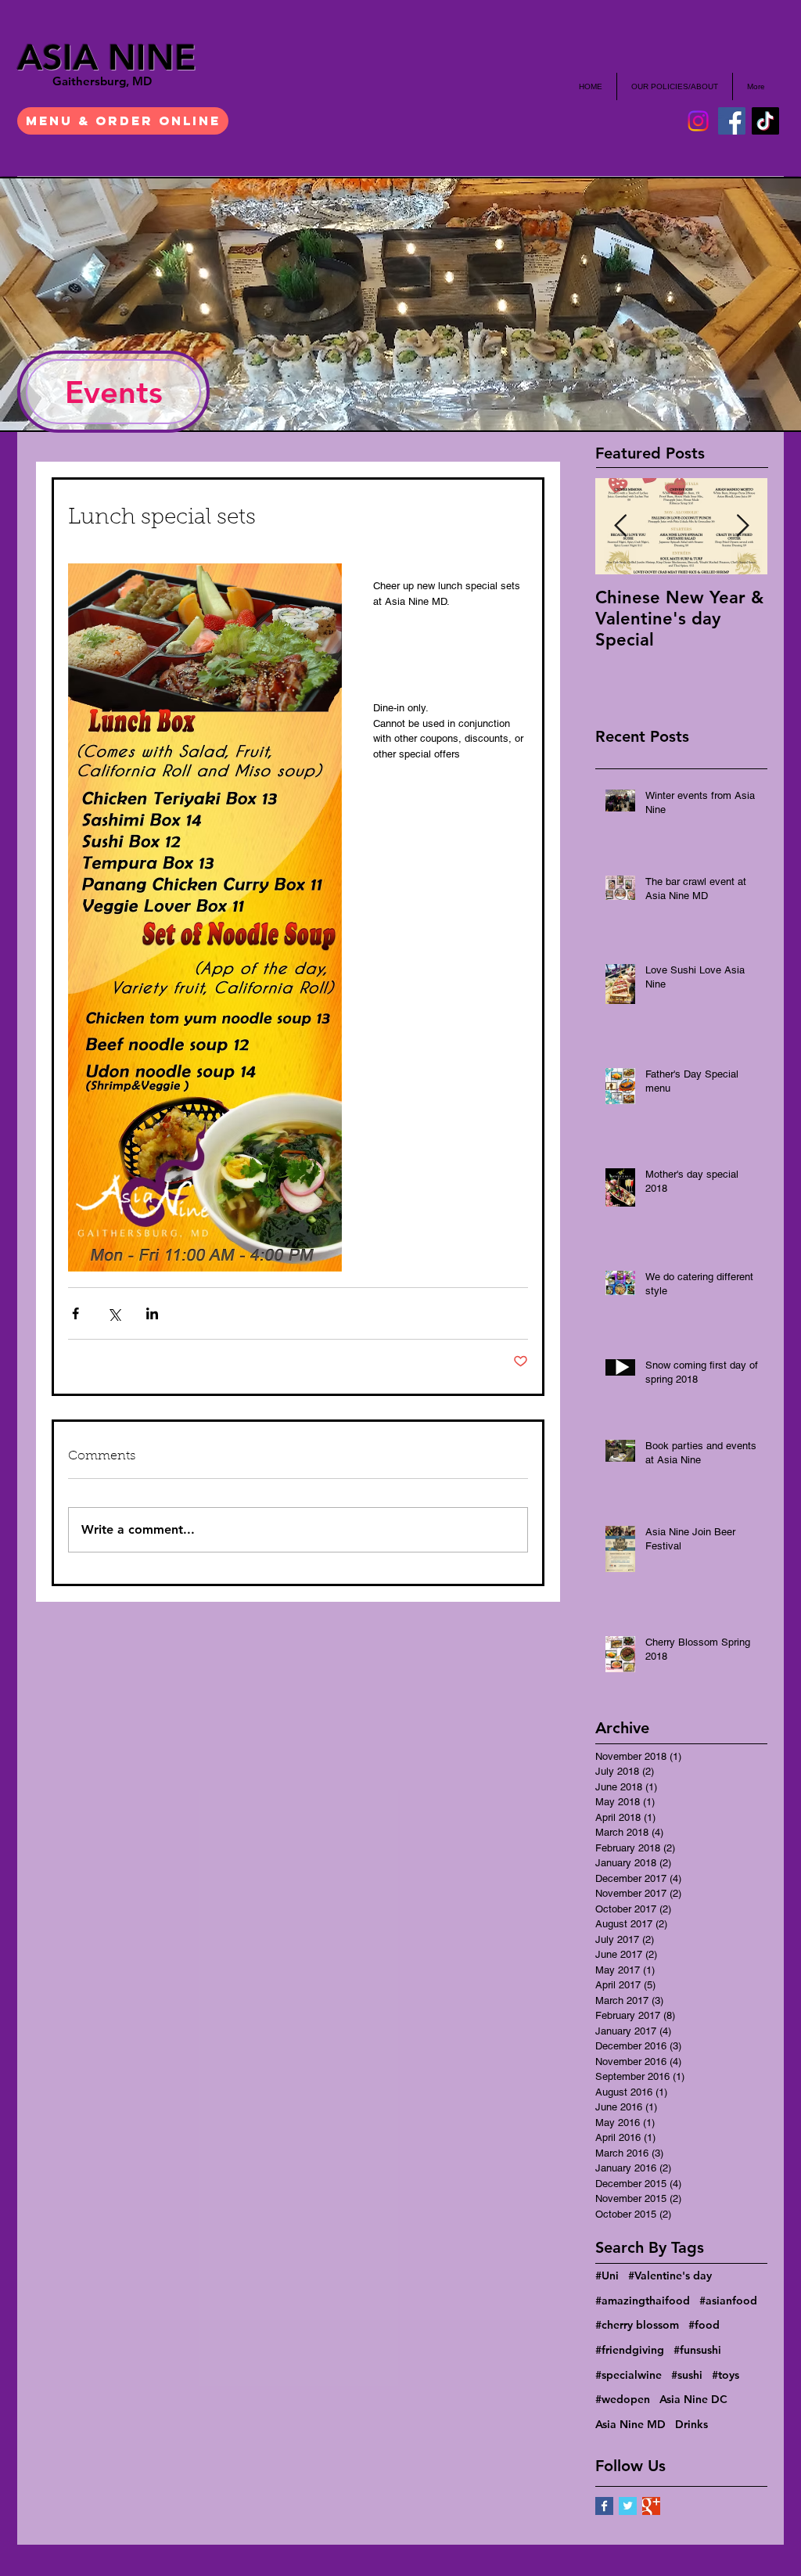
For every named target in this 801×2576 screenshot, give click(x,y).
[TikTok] (765, 121)
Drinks (691, 2424)
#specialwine (629, 2375)
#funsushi (697, 2350)
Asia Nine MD (630, 2424)
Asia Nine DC (693, 2399)
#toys (726, 2375)
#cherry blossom (637, 2325)
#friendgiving (630, 2350)
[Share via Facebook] (75, 1313)
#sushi (687, 2375)
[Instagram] (698, 121)
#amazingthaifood (643, 2301)
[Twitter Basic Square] (628, 2506)
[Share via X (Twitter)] (114, 1313)
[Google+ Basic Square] (651, 2506)
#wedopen (623, 2399)
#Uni (607, 2276)
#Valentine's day (670, 2276)
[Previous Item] (620, 526)
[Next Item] (742, 526)
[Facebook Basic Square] (604, 2506)
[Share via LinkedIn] (152, 1313)
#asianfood (728, 2301)
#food (704, 2325)
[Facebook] (732, 121)
